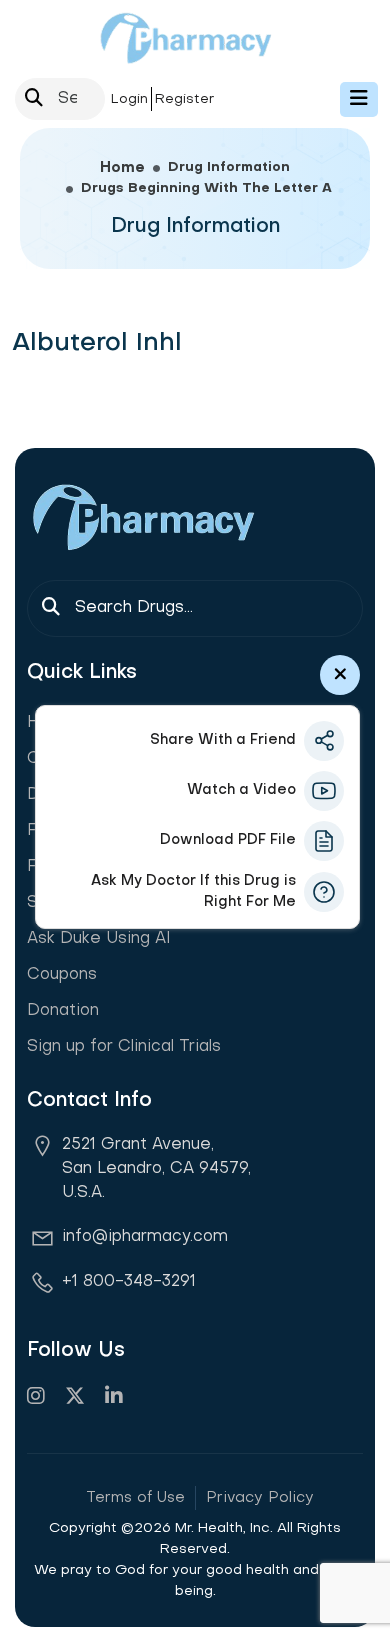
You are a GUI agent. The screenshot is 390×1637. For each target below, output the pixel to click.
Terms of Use (135, 1498)
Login (129, 99)
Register (184, 99)
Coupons (62, 975)
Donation (63, 1011)
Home (122, 168)
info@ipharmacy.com (145, 1237)
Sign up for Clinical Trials (124, 1047)
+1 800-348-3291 (129, 1282)
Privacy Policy (260, 1498)
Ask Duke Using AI (99, 939)
